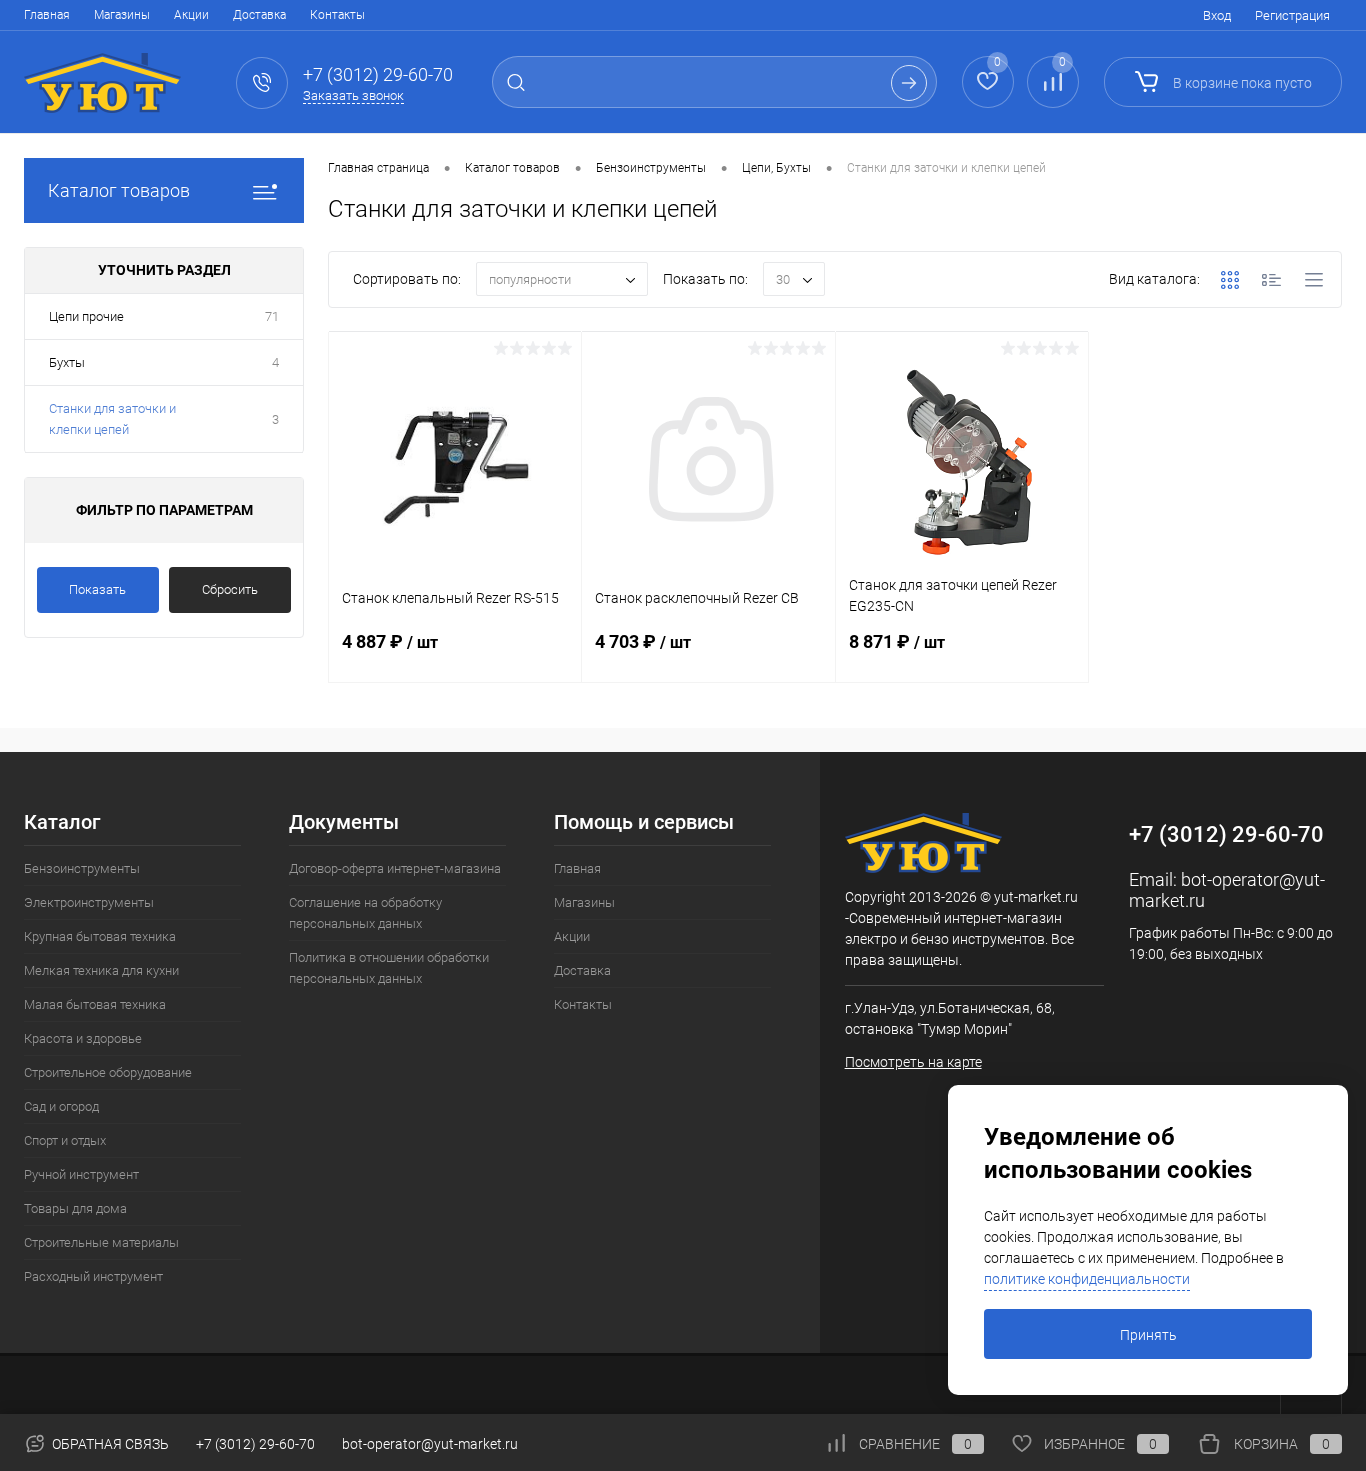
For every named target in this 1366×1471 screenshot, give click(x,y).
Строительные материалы (101, 1242)
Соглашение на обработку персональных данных (365, 913)
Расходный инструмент (93, 1276)
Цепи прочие (86, 316)
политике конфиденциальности (1087, 1279)
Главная (47, 15)
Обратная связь (109, 1444)
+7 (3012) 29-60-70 (255, 1444)
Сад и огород (61, 1106)
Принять (1148, 1335)
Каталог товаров (119, 190)
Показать (97, 589)
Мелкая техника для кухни (101, 970)
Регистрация (1292, 15)
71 (272, 316)
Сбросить (230, 589)
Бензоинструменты (82, 868)
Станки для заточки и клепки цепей (112, 419)
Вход (1217, 15)
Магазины (122, 15)
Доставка (259, 15)
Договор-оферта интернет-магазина (395, 868)
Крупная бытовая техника (100, 936)
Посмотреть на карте (913, 1062)
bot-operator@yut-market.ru (430, 1444)
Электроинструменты (89, 902)
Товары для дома (75, 1208)
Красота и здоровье (83, 1038)
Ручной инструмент (81, 1174)
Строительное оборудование (108, 1072)
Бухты (67, 362)
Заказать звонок (353, 95)
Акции (191, 15)
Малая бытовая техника (95, 1004)
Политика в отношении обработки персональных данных (389, 968)
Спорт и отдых (65, 1140)
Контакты (337, 15)
